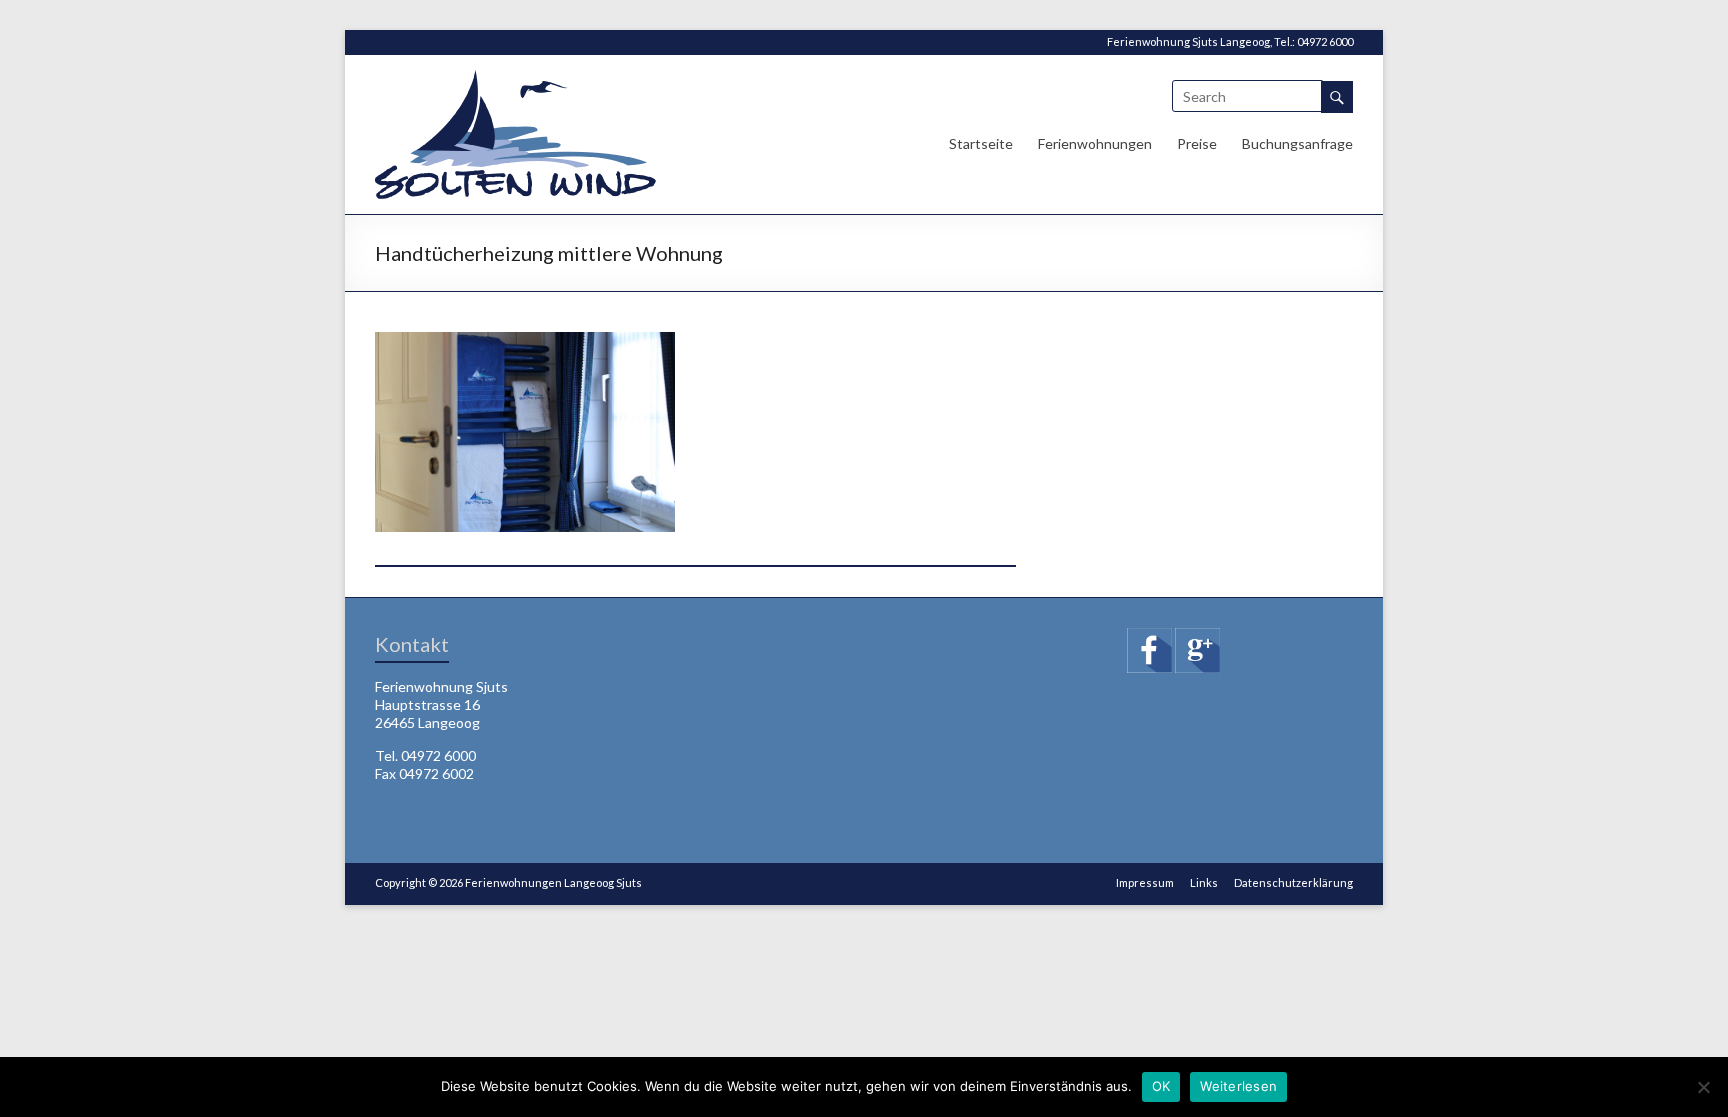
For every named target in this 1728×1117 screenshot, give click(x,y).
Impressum (1145, 882)
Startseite (981, 143)
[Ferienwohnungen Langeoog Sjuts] (515, 79)
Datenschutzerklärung (1293, 882)
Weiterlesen (1238, 1086)
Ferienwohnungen (1095, 143)
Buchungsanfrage (1297, 143)
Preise (1197, 143)
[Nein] (1703, 1087)
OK (1161, 1086)
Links (1204, 882)
